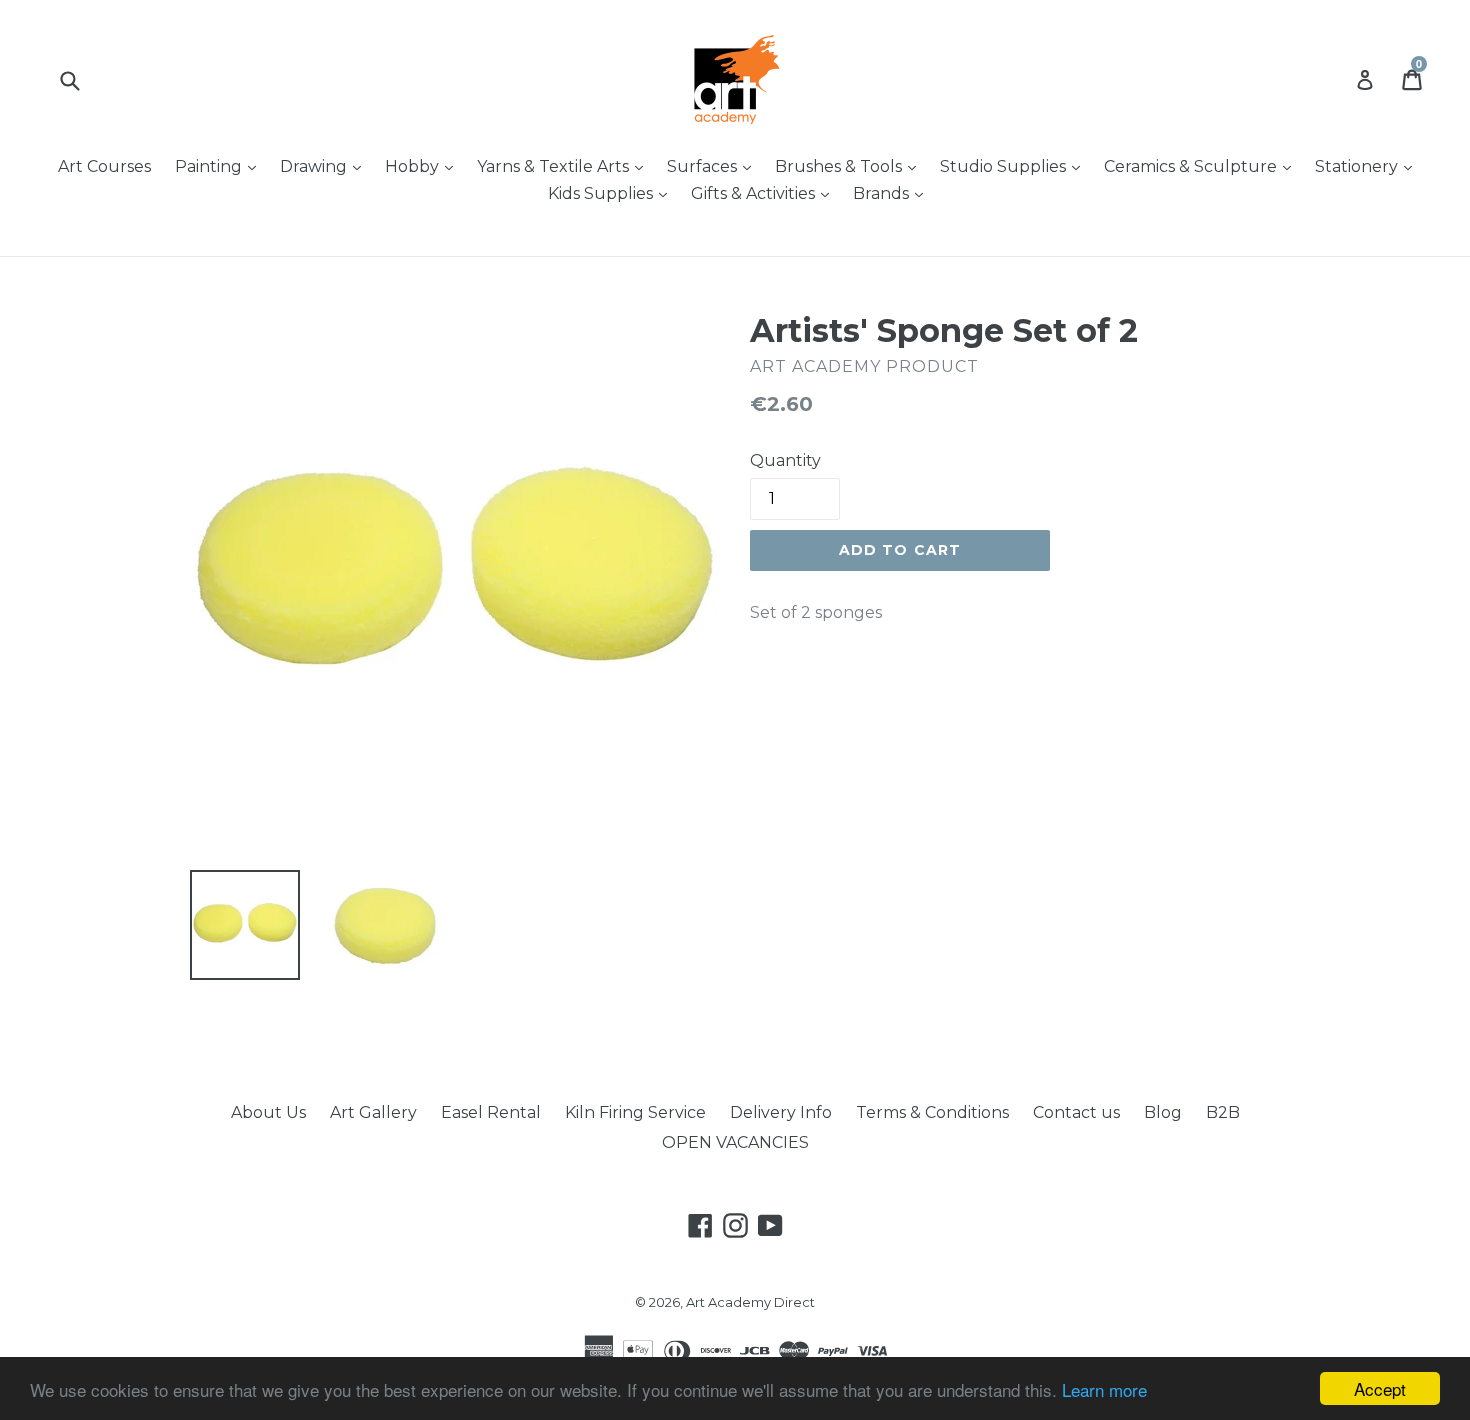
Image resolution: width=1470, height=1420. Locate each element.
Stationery (1368, 166)
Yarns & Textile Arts (565, 166)
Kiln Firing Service (635, 1112)
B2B (1223, 1112)
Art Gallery (373, 1112)
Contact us (1076, 1112)
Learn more (1104, 1389)
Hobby (424, 166)
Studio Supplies (1015, 166)
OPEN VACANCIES (735, 1142)
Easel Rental (491, 1112)
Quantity (785, 460)
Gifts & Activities (765, 193)
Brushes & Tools (850, 166)
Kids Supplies (612, 193)
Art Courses (104, 166)
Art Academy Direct (750, 1302)
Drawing (325, 166)
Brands (893, 193)
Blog (1163, 1112)
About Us (268, 1112)
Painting (220, 166)
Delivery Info (781, 1112)
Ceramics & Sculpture (1202, 166)
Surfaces (714, 166)
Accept (1380, 1388)
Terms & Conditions (932, 1112)
